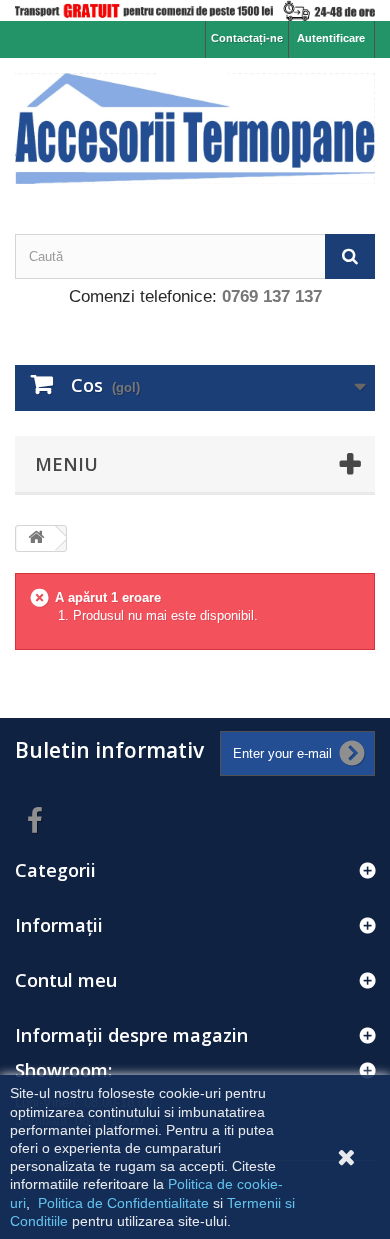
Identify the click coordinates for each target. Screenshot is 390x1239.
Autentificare (331, 38)
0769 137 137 (272, 296)
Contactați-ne (247, 38)
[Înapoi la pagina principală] (36, 538)
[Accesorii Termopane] (195, 128)
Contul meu (66, 980)
